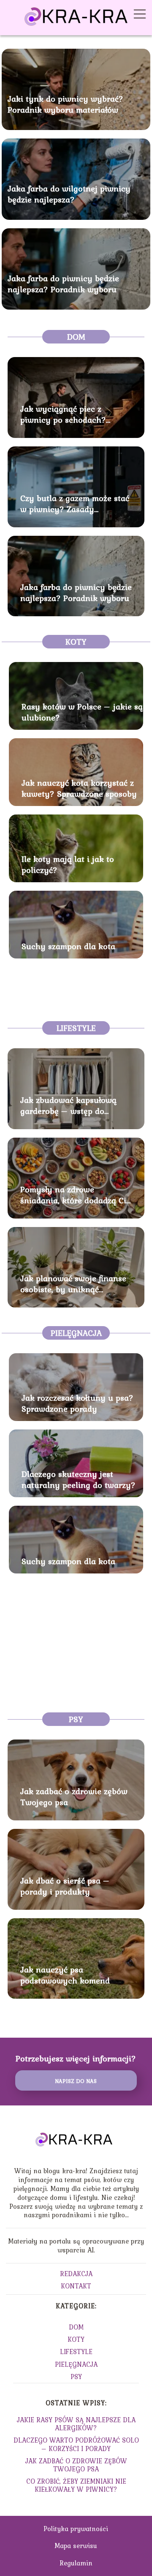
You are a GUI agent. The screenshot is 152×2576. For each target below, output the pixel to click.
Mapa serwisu (76, 2546)
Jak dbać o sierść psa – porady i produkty (65, 1886)
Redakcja (76, 2274)
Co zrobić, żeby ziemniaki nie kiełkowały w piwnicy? (76, 2485)
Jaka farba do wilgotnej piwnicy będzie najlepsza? (69, 194)
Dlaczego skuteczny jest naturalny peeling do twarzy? (79, 1479)
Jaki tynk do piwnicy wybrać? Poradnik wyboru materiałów (65, 104)
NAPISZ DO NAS (76, 2081)
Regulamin (76, 2563)
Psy (76, 1719)
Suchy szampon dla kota (68, 946)
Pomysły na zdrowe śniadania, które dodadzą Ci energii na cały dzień (73, 1195)
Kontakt (76, 2286)
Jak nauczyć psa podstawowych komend (65, 1975)
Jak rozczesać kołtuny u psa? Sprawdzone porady (77, 1403)
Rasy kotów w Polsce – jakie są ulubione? (82, 712)
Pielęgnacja (76, 1333)
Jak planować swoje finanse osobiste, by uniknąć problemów (73, 1284)
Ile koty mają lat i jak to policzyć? (68, 864)
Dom (76, 337)
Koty (76, 642)
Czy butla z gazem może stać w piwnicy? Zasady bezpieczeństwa (75, 504)
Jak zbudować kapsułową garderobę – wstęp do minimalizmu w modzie (68, 1105)
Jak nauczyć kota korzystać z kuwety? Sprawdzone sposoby (79, 788)
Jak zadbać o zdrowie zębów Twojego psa (74, 1797)
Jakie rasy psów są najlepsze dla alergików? (76, 2424)
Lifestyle (76, 1028)
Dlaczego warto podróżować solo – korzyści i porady (76, 2444)
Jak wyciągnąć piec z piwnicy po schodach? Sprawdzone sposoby (63, 414)
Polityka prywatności (76, 2529)
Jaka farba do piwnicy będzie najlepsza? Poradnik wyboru (63, 284)
